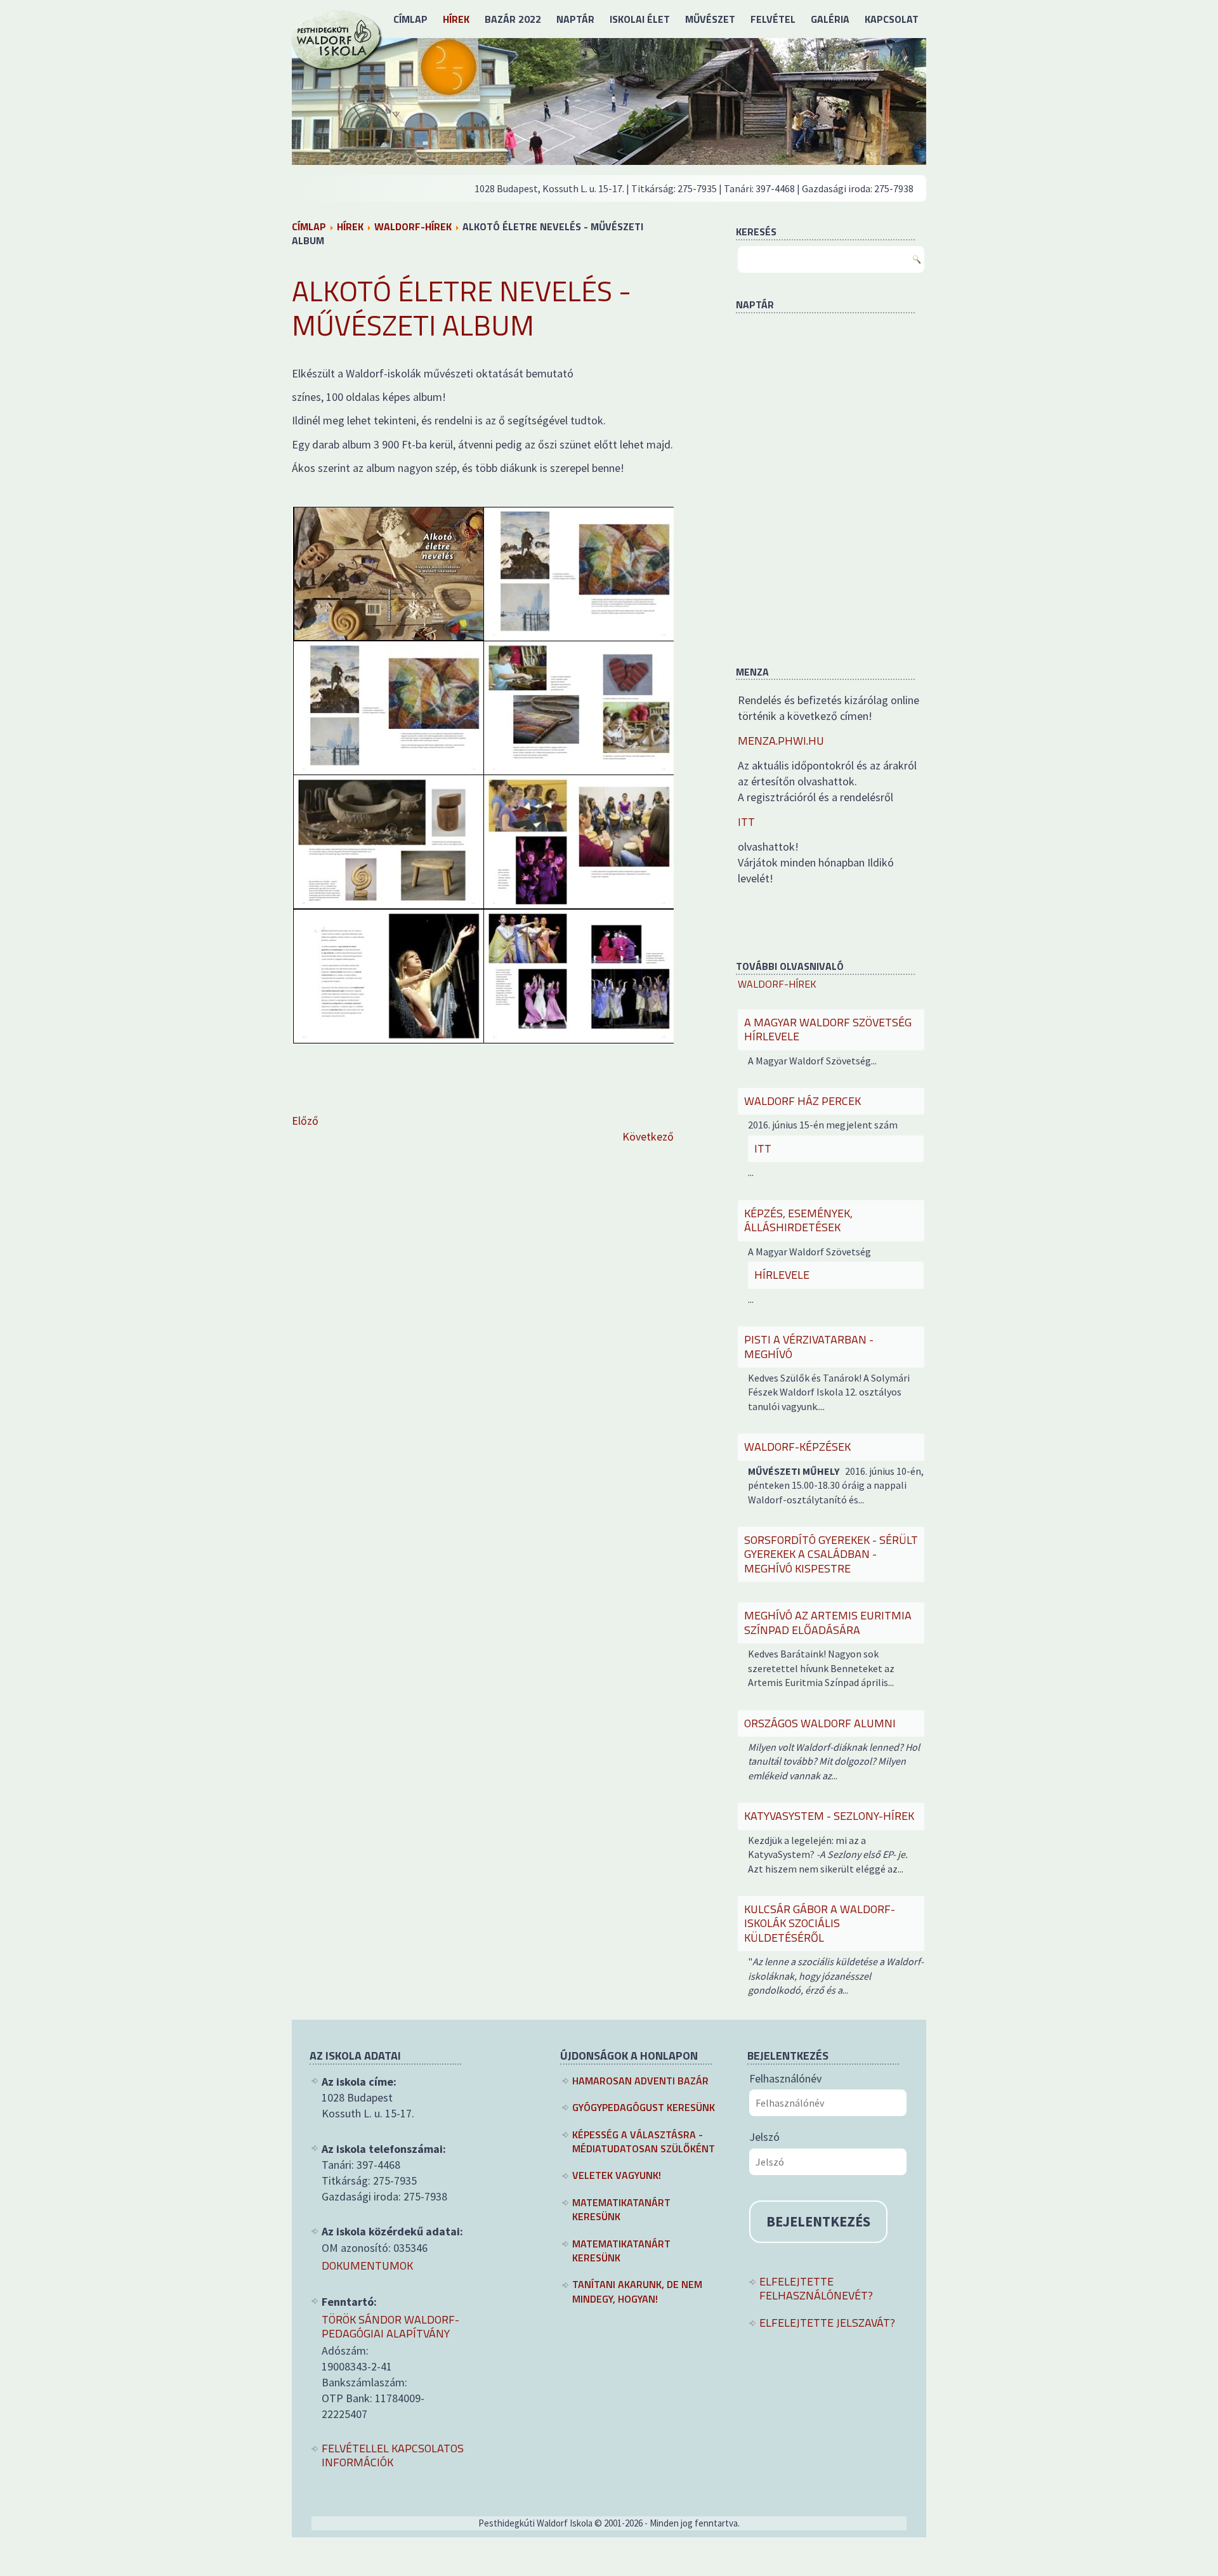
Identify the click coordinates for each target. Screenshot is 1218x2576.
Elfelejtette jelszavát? (827, 2323)
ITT (746, 822)
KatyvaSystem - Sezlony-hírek (829, 1816)
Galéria (830, 19)
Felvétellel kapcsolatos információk (393, 2456)
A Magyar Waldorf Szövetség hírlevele (828, 1030)
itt (763, 1148)
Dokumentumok (367, 2266)
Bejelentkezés (818, 2221)
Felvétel (773, 19)
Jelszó (764, 2137)
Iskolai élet (640, 19)
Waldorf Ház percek (802, 1101)
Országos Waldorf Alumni (820, 1723)
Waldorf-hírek (413, 226)
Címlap (410, 19)
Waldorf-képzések (797, 1447)
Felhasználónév (785, 2078)
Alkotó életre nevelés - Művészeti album (462, 308)
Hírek (456, 19)
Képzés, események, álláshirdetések (798, 1220)
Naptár (575, 19)
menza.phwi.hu (781, 741)
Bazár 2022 (513, 19)
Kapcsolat (892, 19)
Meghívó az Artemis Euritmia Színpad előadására (828, 1623)
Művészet (710, 19)
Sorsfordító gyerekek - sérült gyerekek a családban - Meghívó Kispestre (831, 1554)
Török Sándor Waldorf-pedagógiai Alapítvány (390, 2327)
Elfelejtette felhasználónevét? (816, 2289)
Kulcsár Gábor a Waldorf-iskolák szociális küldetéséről (820, 1923)
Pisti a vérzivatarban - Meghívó (809, 1347)
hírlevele (782, 1275)
